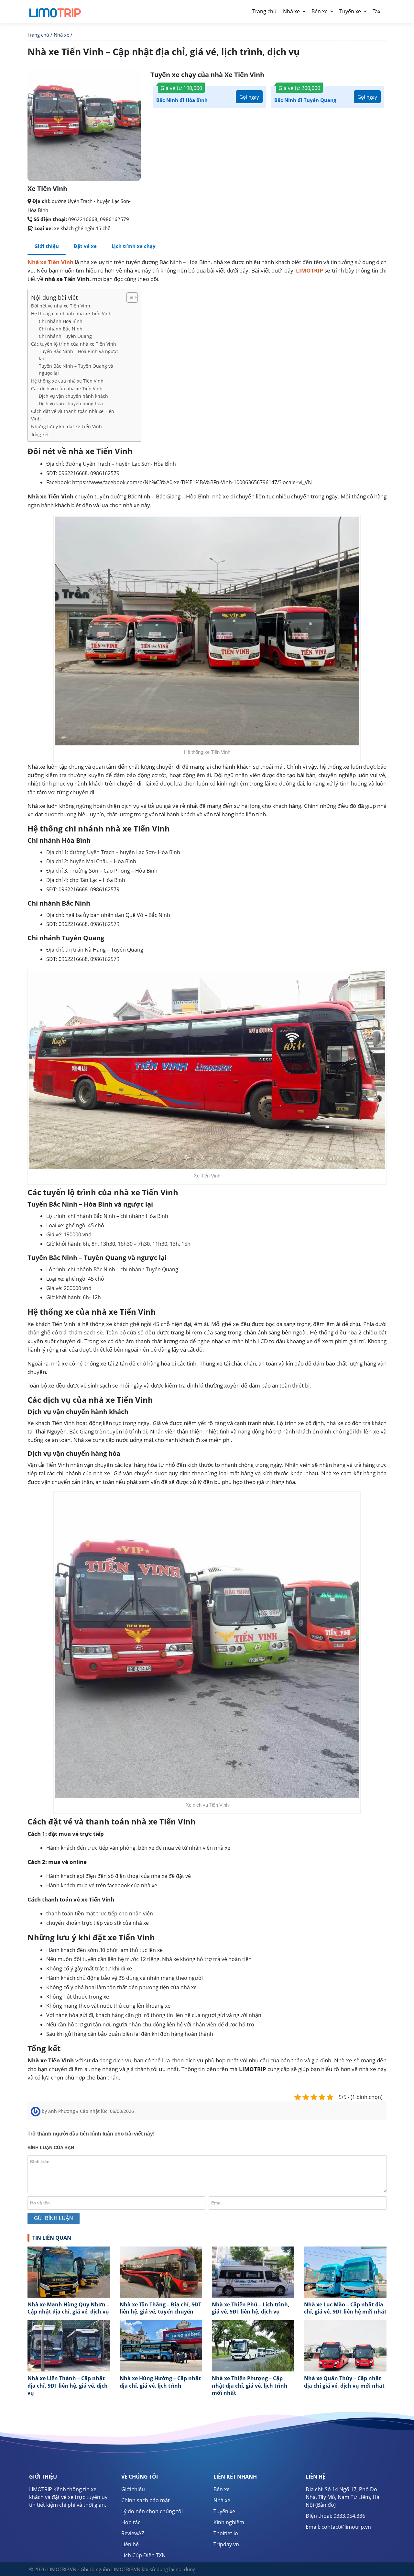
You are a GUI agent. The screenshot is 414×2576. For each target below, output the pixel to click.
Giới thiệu (47, 246)
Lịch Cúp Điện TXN (143, 2555)
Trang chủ (264, 11)
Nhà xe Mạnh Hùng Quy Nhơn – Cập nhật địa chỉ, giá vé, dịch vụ (68, 2308)
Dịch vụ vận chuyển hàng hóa (71, 403)
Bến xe (320, 11)
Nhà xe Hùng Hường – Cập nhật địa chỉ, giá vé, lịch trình (160, 2382)
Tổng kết (40, 435)
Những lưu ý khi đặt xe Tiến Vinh (66, 426)
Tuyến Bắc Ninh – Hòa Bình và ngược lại (79, 355)
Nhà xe (291, 11)
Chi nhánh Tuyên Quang (65, 336)
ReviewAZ (133, 2533)
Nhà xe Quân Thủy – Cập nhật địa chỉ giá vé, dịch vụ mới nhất (344, 2382)
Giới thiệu (133, 2489)
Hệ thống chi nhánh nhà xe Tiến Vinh (71, 313)
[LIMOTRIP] (55, 10)
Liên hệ (130, 2544)
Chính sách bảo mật (146, 2500)
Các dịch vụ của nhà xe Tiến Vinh (67, 389)
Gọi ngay (249, 97)
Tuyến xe (350, 11)
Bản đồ (326, 2505)
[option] (69, 2283)
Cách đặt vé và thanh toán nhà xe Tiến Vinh (73, 415)
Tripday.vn (226, 2544)
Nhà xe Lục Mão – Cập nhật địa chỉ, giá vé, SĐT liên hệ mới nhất (345, 2308)
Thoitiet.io (226, 2533)
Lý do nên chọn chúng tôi (152, 2511)
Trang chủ (38, 35)
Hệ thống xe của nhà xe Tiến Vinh (67, 381)
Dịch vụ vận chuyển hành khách (73, 396)
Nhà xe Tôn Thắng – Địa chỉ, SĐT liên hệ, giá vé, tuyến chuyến (160, 2308)
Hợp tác (131, 2522)
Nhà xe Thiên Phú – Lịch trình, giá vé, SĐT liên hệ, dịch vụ (251, 2308)
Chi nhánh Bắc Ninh (61, 329)
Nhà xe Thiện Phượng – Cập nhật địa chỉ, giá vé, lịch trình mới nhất (250, 2386)
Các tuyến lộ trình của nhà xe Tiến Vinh (74, 344)
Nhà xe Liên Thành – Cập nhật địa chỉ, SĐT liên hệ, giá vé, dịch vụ (68, 2386)
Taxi (377, 11)
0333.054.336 (349, 2516)
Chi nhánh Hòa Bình (61, 321)
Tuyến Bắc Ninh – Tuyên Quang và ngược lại (76, 369)
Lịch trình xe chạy (134, 246)
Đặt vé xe (85, 246)
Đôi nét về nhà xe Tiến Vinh (61, 306)
